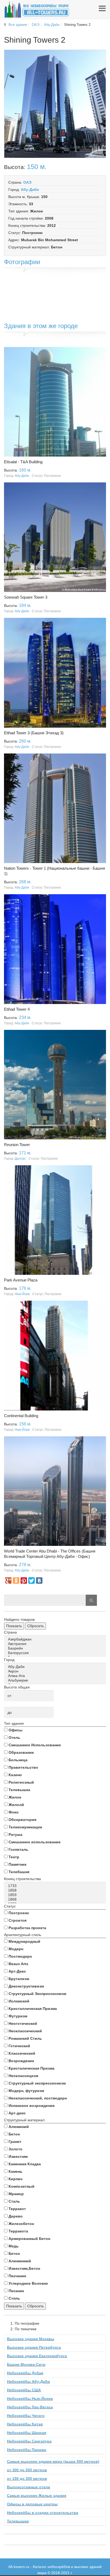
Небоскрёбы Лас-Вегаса (30, 2407)
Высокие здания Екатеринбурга (37, 2356)
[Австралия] (56, 1644)
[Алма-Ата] (56, 1676)
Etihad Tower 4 (17, 1009)
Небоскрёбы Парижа (27, 2450)
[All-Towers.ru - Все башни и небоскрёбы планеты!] (37, 9)
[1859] (56, 1895)
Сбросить (36, 1626)
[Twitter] (32, 1581)
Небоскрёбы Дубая (25, 2373)
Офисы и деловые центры (32, 2504)
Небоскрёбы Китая (25, 2424)
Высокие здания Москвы (31, 2339)
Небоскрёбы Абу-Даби (28, 2381)
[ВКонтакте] (39, 1581)
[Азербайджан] (56, 1639)
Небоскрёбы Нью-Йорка (30, 2398)
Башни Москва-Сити (26, 2364)
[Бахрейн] (56, 1648)
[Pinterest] (24, 1581)
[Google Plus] (8, 1581)
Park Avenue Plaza (21, 1280)
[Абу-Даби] (56, 1667)
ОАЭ (36, 25)
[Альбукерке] (56, 1680)
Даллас (20, 1159)
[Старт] (91, 1600)
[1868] (56, 1899)
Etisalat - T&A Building (23, 462)
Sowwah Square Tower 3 (26, 597)
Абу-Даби (52, 25)
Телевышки (18, 2521)
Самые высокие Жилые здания (37, 2496)
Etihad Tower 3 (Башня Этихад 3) (34, 733)
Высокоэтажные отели (29, 2487)
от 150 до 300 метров (27, 2478)
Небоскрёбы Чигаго (26, 2416)
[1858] (56, 1890)
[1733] (56, 1886)
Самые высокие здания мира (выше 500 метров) (53, 2461)
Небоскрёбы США (24, 2390)
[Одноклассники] (16, 1581)
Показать (14, 1626)
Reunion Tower (17, 1145)
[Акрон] (56, 1671)
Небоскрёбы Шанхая (27, 2433)
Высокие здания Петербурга (34, 2347)
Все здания (18, 25)
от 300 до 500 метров (27, 2470)
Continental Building (21, 1416)
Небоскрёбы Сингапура (29, 2441)
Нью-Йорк (22, 1294)
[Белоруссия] (56, 1653)
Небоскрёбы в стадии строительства (43, 2513)
